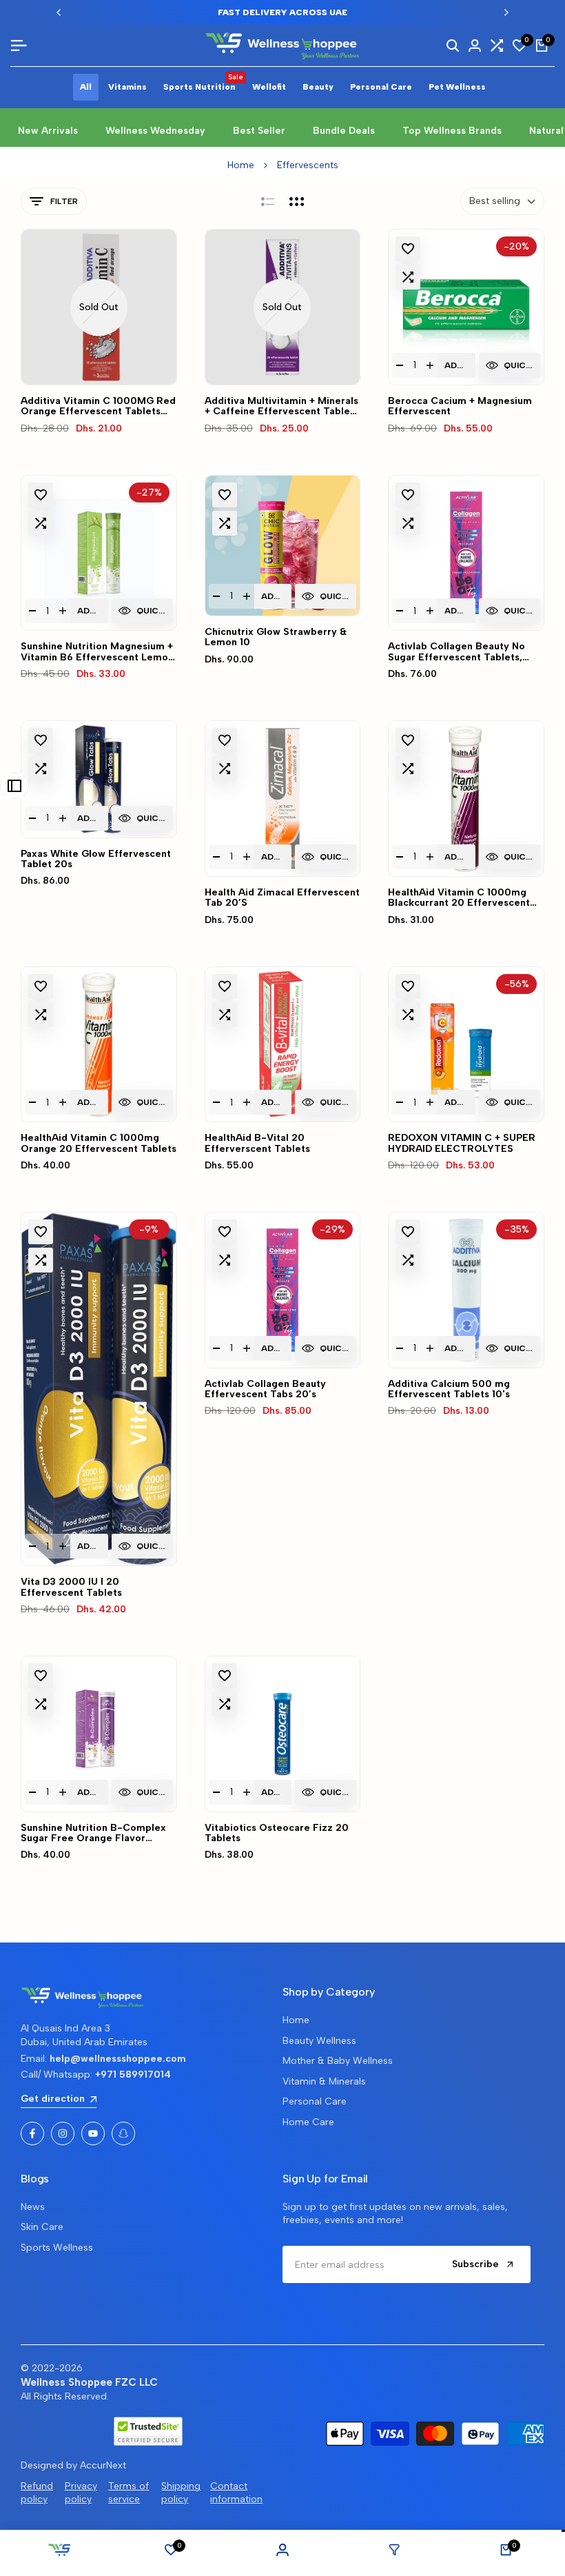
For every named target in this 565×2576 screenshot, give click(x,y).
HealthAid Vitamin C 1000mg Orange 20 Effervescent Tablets (99, 1143)
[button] (408, 249)
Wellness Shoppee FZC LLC (89, 2382)
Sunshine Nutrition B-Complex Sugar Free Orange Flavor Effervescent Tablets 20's (93, 1833)
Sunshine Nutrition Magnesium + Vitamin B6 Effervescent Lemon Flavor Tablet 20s (97, 652)
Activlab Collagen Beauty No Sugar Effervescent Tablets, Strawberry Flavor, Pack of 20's (463, 652)
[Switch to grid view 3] (297, 201)
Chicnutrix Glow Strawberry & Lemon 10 (276, 637)
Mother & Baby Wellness (338, 2061)
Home (241, 165)
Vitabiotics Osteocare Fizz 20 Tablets (277, 1833)
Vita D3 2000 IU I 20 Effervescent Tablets (71, 1587)
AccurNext (103, 2465)
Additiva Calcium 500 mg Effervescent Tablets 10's (449, 1389)
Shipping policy (181, 2493)
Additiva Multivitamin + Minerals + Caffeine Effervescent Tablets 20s (282, 406)
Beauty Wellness (319, 2041)
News (33, 2207)
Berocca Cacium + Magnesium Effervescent (460, 406)
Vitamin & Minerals (324, 2081)
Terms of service (129, 2493)
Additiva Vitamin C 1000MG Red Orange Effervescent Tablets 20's (98, 406)
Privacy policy (81, 2493)
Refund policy (37, 2493)
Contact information (236, 2493)
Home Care (308, 2122)
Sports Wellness (57, 2248)
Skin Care (42, 2227)
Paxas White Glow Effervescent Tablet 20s (96, 859)
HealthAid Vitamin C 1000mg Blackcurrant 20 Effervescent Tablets (459, 898)
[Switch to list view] (268, 201)
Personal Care (315, 2101)
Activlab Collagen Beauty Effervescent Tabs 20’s (265, 1389)
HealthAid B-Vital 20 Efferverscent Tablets (257, 1143)
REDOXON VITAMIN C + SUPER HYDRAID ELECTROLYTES (462, 1143)
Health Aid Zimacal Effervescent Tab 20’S (282, 898)
